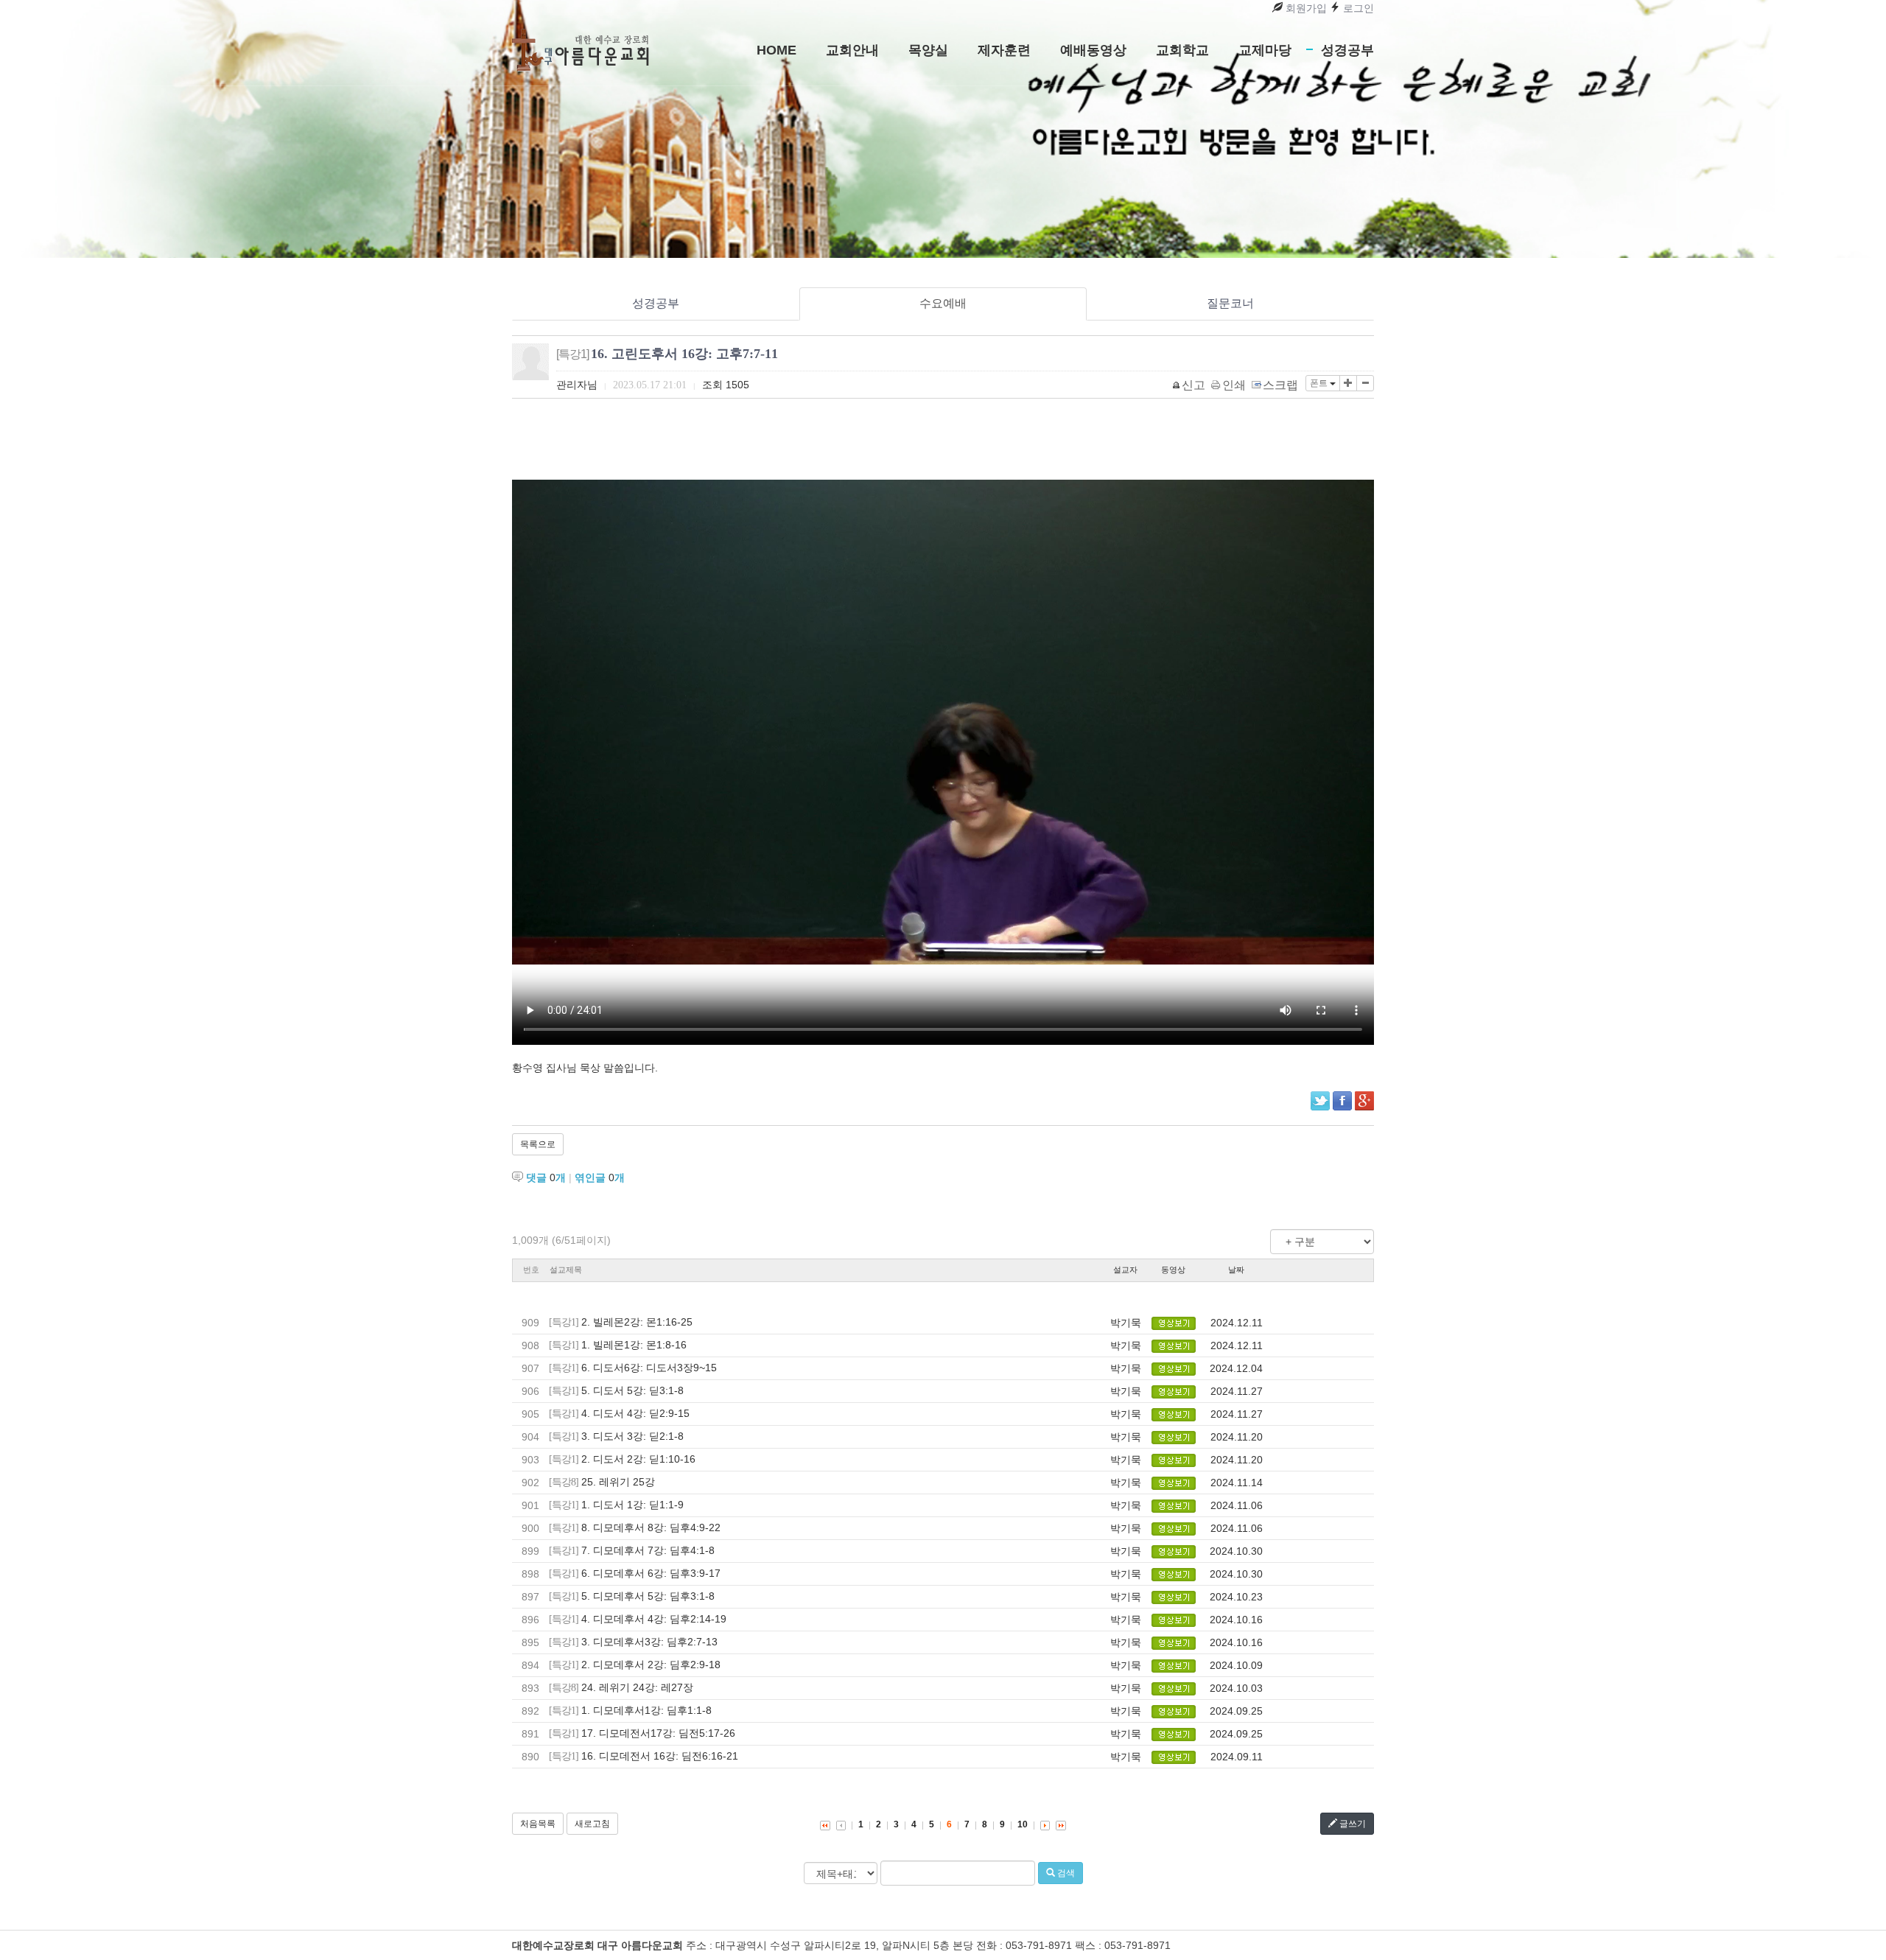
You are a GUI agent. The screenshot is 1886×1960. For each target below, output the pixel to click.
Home (777, 50)
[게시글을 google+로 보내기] (1364, 1101)
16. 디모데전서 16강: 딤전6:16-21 (660, 1756)
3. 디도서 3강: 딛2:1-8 (632, 1436)
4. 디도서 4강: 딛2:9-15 (635, 1413)
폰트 (1320, 383)
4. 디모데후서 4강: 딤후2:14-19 (654, 1619)
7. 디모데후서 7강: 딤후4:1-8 (648, 1550)
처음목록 (538, 1824)
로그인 (1357, 8)
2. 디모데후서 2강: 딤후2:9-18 (651, 1665)
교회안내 (852, 50)
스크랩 (1280, 385)
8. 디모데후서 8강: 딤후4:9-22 (651, 1527)
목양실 (928, 50)
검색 (1065, 1873)
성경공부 (1347, 50)
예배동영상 (1093, 50)
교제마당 (1265, 50)
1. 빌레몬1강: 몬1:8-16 (634, 1345)
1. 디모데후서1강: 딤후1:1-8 (646, 1710)
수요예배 (943, 303)
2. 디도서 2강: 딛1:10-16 (638, 1459)
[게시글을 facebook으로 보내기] (1342, 1101)
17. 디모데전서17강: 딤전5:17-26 (658, 1733)
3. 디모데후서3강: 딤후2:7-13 (649, 1642)
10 (1023, 1824)
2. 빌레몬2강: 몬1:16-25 (637, 1322)
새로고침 (592, 1824)
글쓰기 (1352, 1824)
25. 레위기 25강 (618, 1482)
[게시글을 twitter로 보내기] (1320, 1101)
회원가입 (1305, 8)
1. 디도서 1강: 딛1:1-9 (632, 1505)
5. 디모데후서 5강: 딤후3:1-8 (648, 1596)
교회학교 (1182, 50)
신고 (1193, 385)
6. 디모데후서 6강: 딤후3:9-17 (651, 1573)
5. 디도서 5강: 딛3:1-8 (632, 1390)
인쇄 (1234, 385)
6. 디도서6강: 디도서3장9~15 (649, 1368)
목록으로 (538, 1144)
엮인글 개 (600, 1177)
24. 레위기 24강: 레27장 (637, 1687)
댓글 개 (546, 1177)
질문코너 (1230, 303)
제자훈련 (1004, 50)
